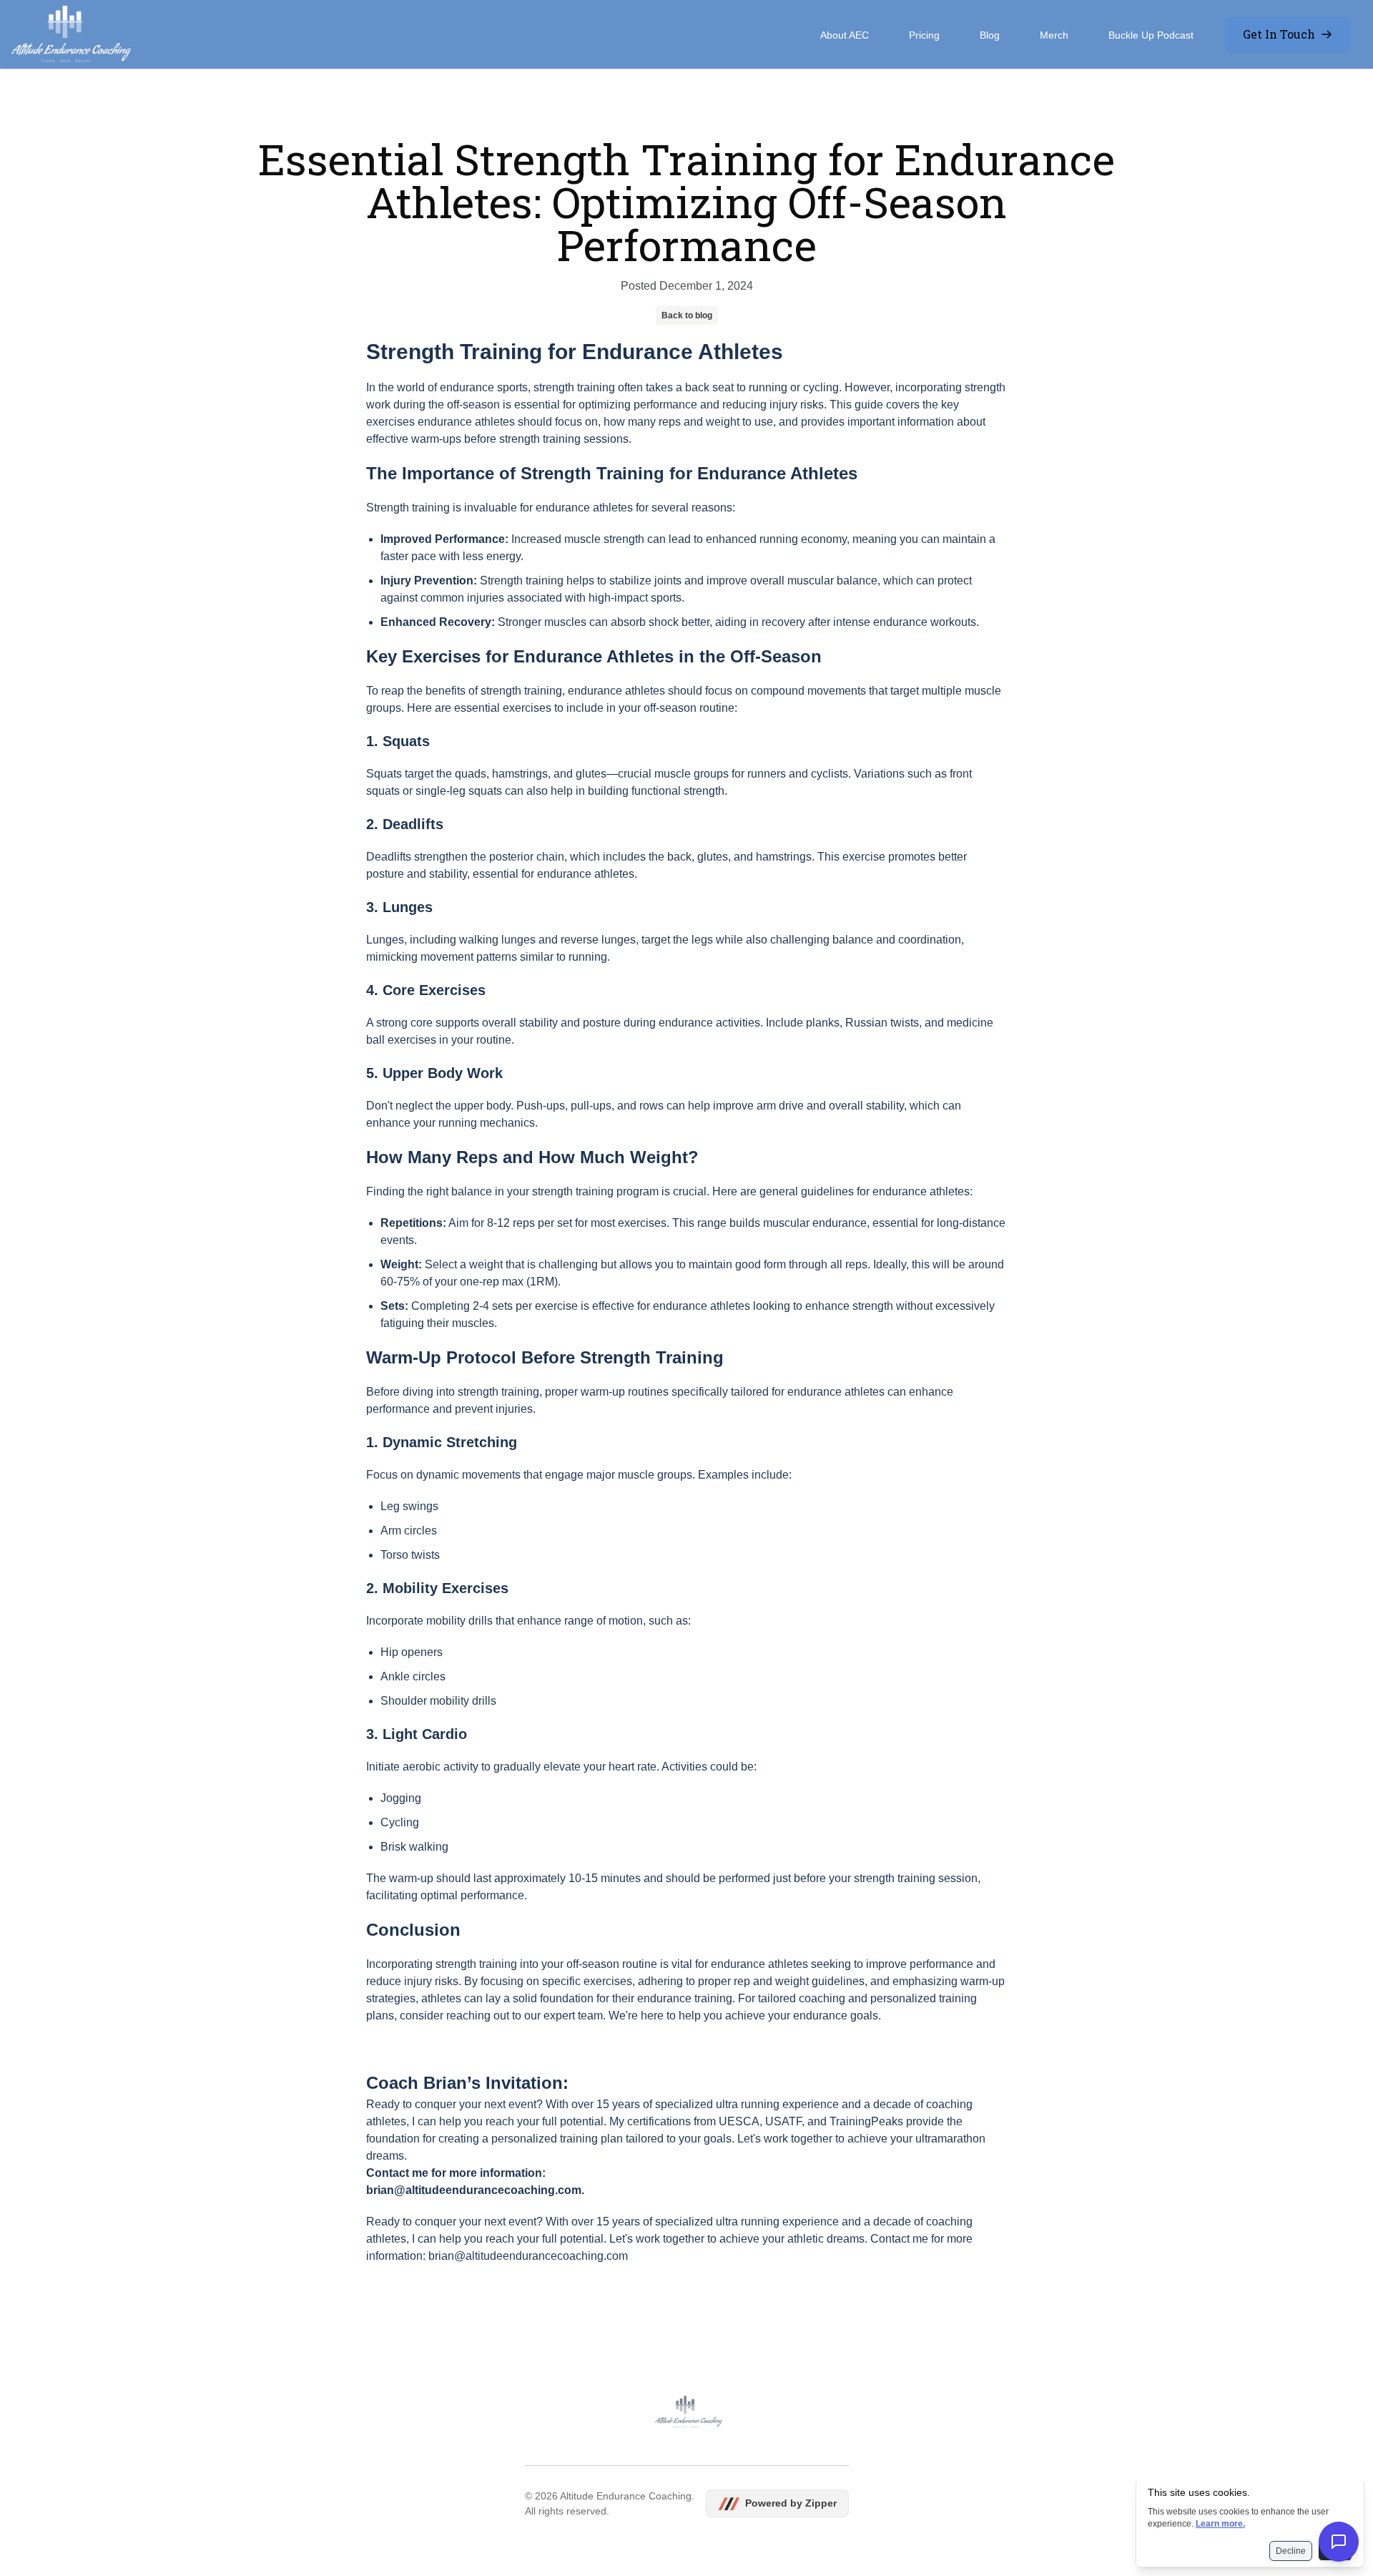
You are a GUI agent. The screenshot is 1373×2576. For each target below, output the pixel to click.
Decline (1291, 2551)
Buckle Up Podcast (1151, 35)
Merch (1054, 35)
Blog (990, 35)
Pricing (924, 35)
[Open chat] (1339, 2542)
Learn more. (1220, 2524)
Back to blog (687, 315)
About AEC (845, 35)
